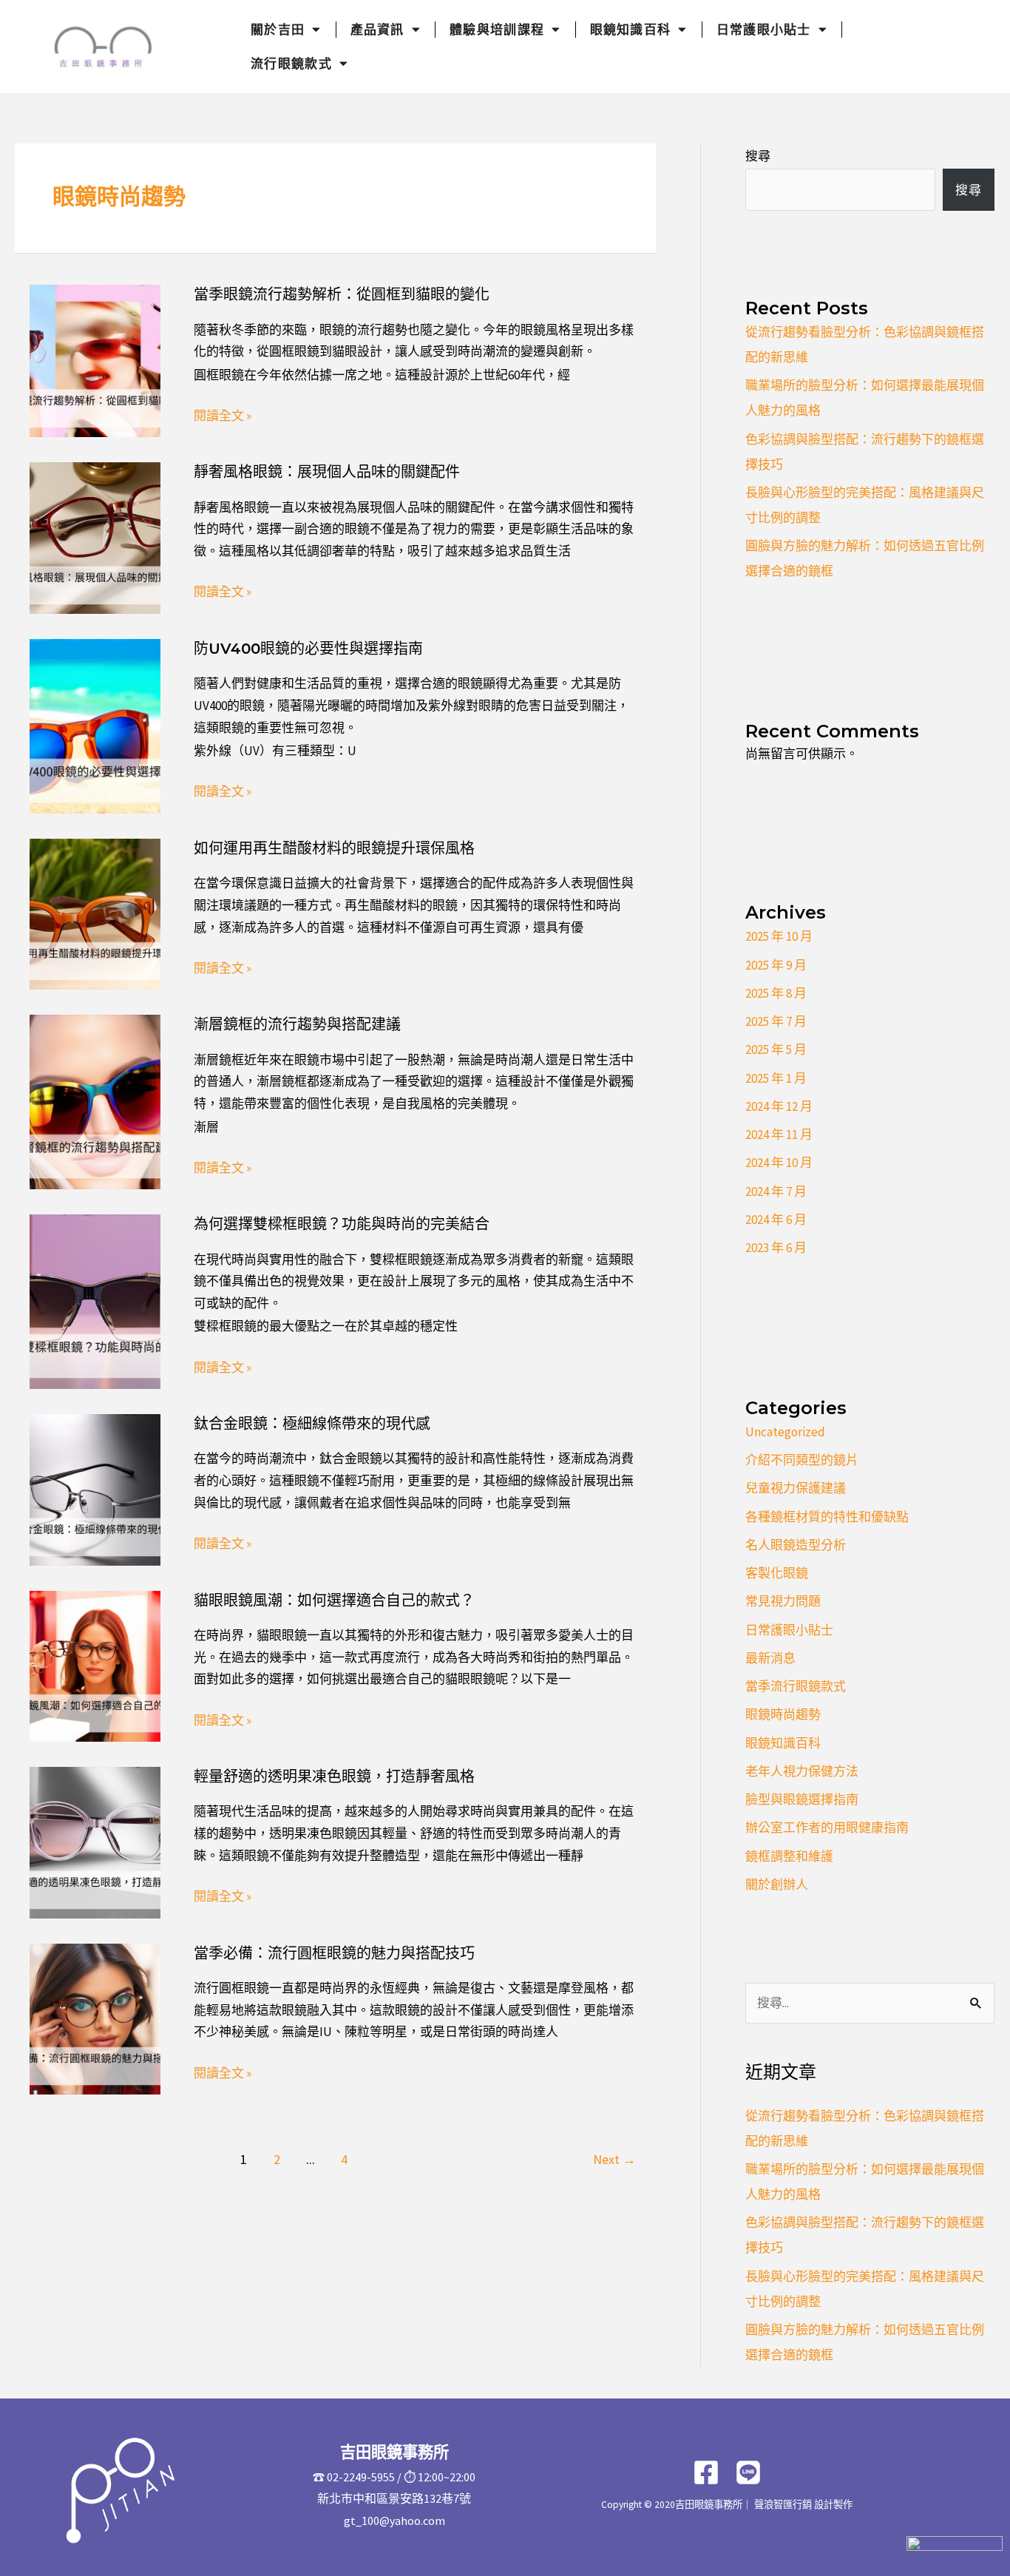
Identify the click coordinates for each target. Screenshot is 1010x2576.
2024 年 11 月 (779, 1135)
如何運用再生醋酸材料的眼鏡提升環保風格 (334, 848)
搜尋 (758, 156)
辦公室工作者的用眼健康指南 (827, 1828)
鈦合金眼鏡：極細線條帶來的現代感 (312, 1424)
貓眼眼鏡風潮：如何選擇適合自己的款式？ (334, 1600)
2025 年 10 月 (779, 936)
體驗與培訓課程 (497, 30)
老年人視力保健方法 (802, 1771)
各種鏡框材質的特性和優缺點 (827, 1517)
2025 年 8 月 (776, 993)
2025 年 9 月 (776, 965)
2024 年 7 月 (776, 1191)
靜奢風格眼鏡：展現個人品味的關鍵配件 (327, 472)
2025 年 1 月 (776, 1078)
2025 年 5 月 (776, 1049)
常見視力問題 (783, 1601)
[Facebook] (706, 2472)
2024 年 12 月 (779, 1106)
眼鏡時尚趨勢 (783, 1714)
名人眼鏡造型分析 (796, 1545)
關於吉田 (278, 30)
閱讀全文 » (223, 416)
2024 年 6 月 (776, 1220)
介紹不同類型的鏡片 (802, 1460)
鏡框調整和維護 (789, 1856)
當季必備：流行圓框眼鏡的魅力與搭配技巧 (334, 1953)
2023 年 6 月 (776, 1248)
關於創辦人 (777, 1884)
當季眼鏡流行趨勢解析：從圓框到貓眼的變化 (342, 294)
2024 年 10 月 (779, 1163)
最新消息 (770, 1658)
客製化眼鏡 (777, 1573)
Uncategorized (785, 1432)
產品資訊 (377, 30)
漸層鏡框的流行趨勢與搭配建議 (297, 1024)
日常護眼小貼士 (764, 30)
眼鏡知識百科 (631, 30)
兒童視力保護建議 (796, 1488)
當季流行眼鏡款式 (796, 1686)
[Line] (748, 2472)
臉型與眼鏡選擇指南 (802, 1799)
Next (614, 2159)
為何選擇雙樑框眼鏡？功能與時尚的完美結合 (342, 1224)
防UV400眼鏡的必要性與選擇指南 (308, 649)
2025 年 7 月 (776, 1021)
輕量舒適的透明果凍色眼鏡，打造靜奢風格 (334, 1777)
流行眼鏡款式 (291, 64)
